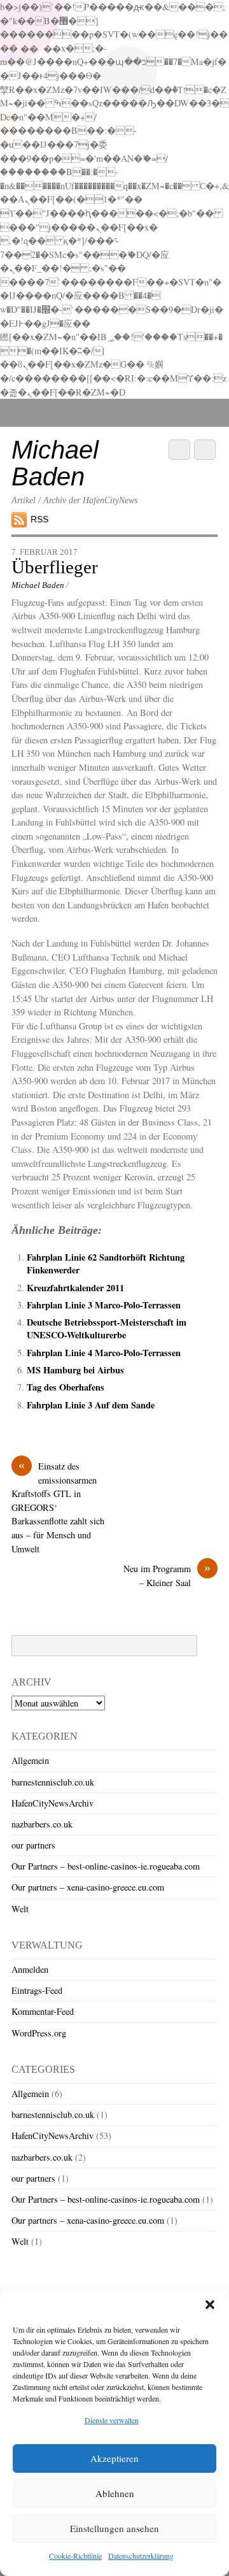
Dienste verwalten (112, 2420)
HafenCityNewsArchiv (52, 1803)
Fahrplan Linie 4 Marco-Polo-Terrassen (104, 1353)
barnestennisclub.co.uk (53, 1782)
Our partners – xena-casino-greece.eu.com (88, 1887)
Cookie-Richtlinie (75, 2556)
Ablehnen (115, 2493)
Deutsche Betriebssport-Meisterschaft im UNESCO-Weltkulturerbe (107, 1328)
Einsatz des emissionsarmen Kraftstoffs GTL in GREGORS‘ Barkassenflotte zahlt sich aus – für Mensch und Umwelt (58, 1507)
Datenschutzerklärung (141, 2556)
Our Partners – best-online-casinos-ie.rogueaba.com (106, 1866)
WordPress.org (39, 2033)
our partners (33, 1845)
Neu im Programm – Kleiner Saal (167, 1575)
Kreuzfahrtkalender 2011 (75, 1288)
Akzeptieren (114, 2458)
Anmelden (30, 1969)
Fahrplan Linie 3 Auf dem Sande (91, 1405)
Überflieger (55, 567)
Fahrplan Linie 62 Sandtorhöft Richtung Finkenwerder (106, 1263)
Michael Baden (38, 585)
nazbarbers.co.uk (42, 1824)
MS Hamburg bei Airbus (75, 1370)
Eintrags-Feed (37, 1990)
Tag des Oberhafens (66, 1387)
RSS (39, 519)
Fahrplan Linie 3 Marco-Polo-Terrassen (104, 1305)
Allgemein (30, 1760)
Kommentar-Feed (43, 2011)
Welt (20, 1909)
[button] (210, 2305)
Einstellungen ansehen (114, 2528)
